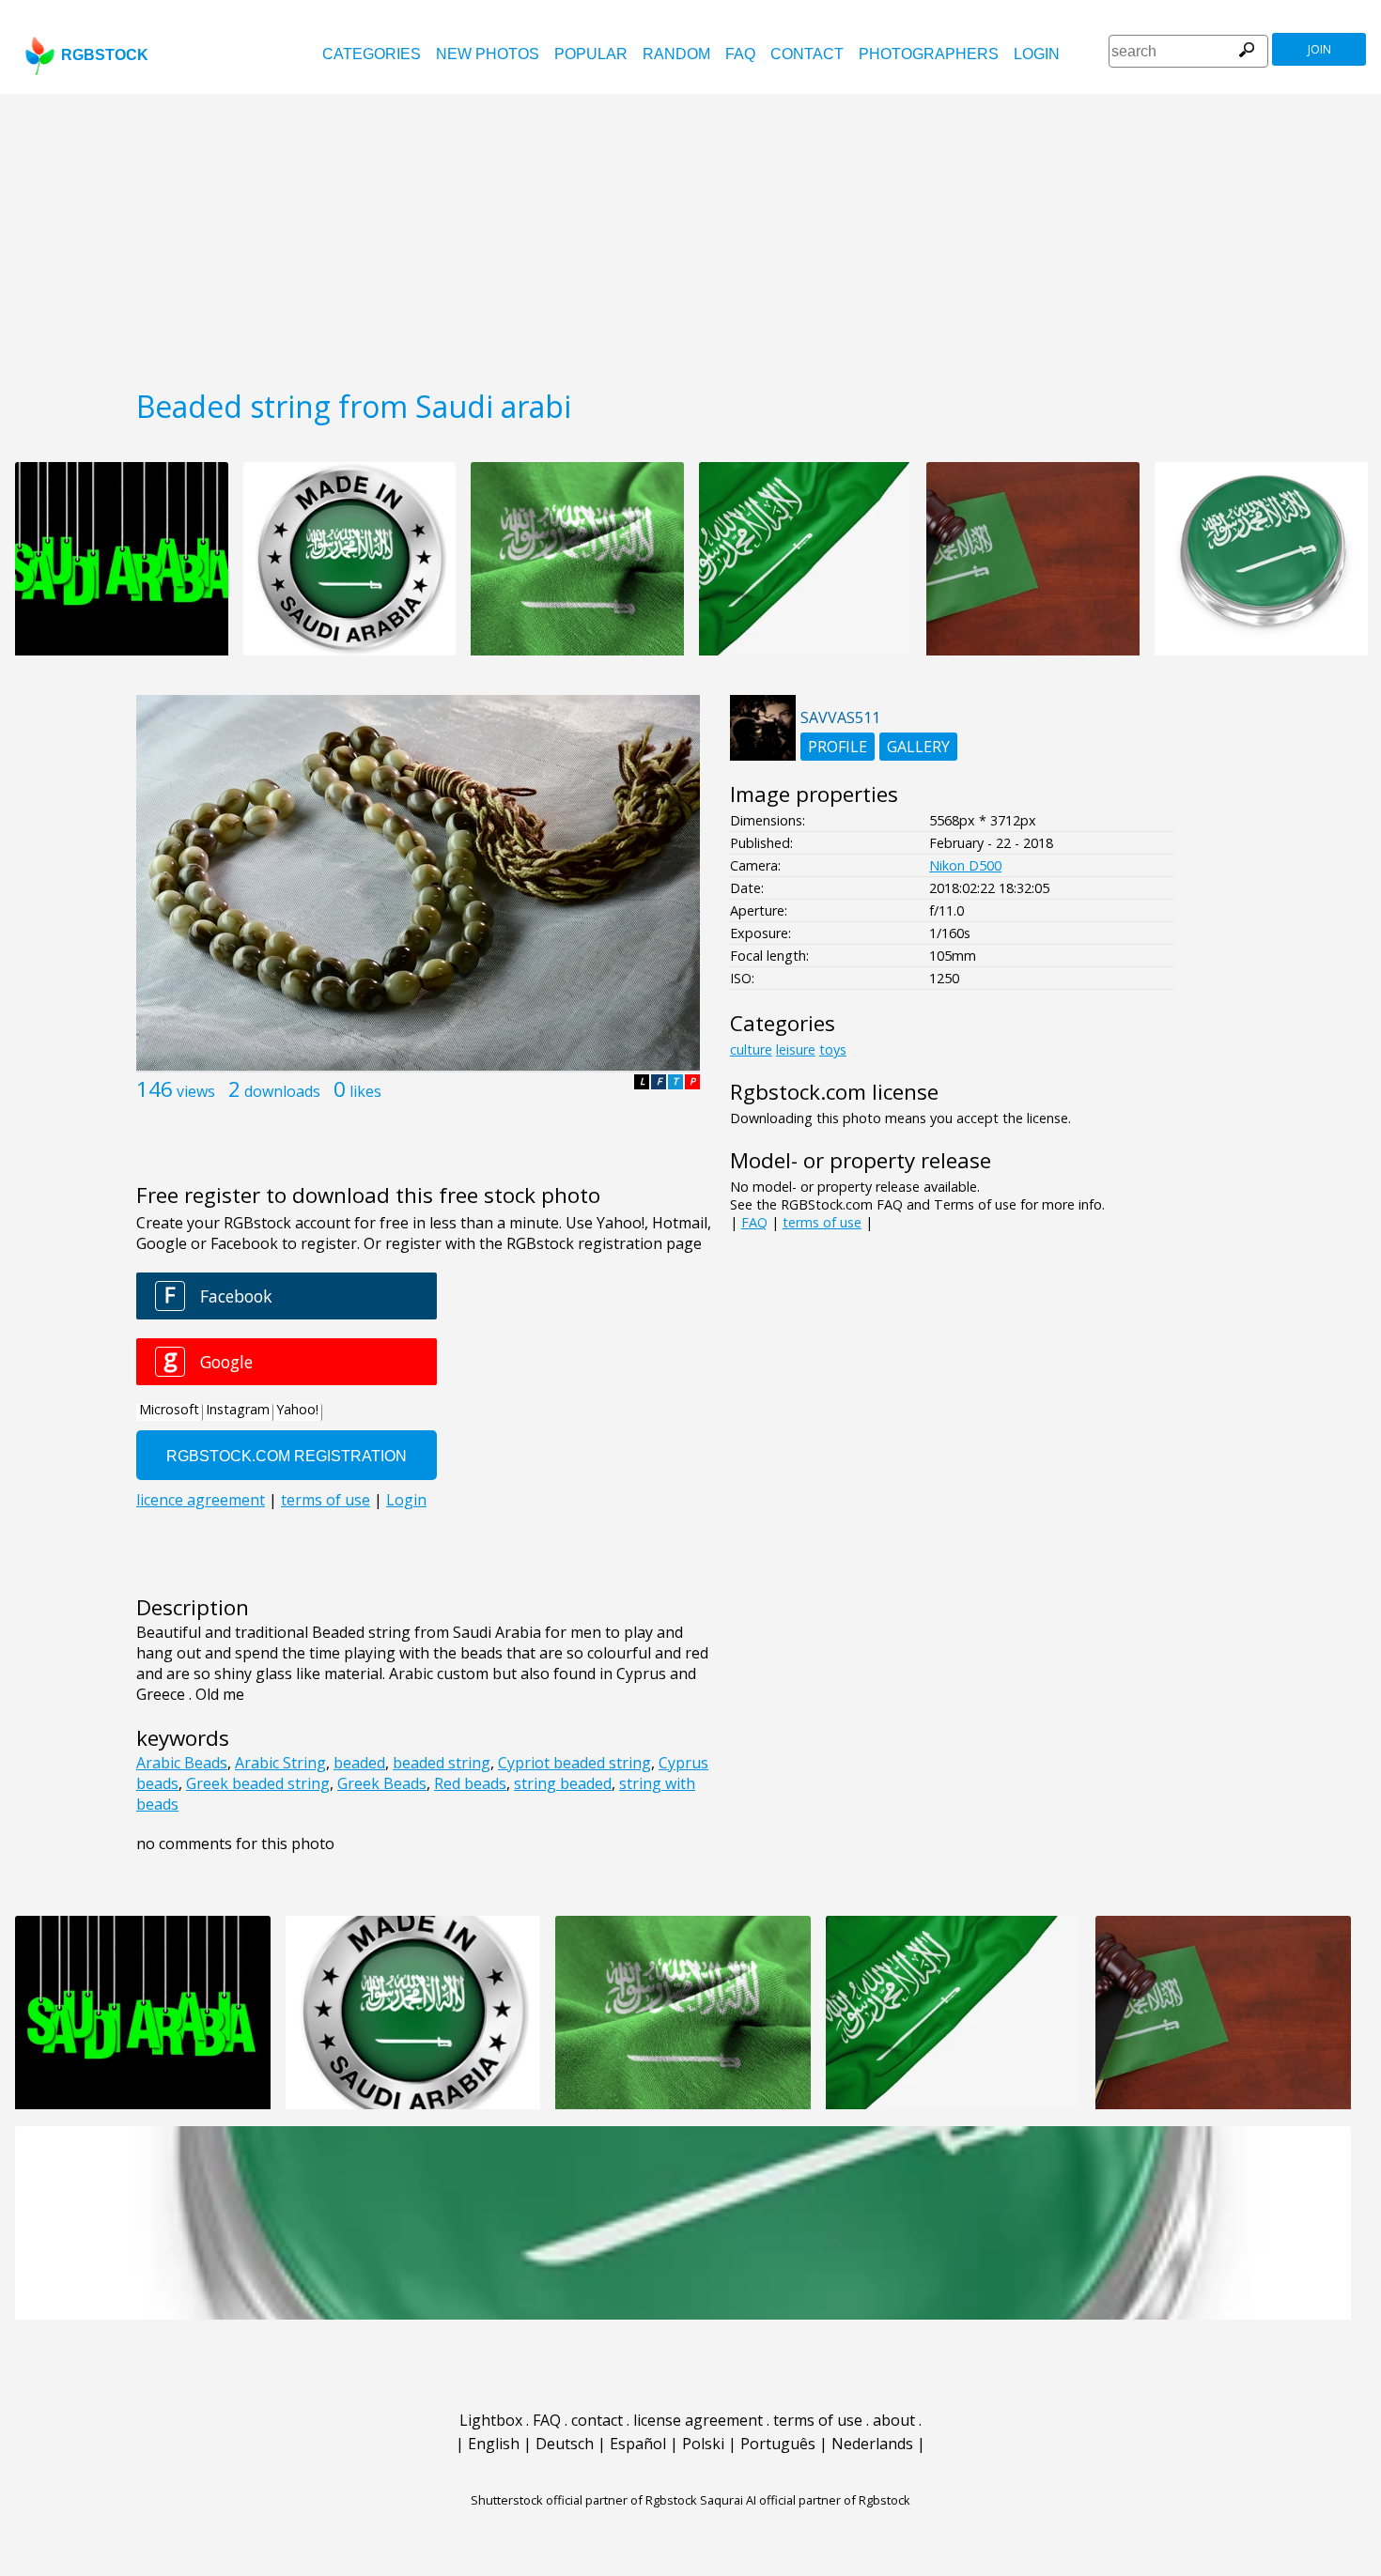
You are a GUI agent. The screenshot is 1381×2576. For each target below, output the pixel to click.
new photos (488, 54)
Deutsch (565, 2444)
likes (365, 1091)
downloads (282, 1091)
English (494, 2444)
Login (1037, 54)
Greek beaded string (258, 1783)
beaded (359, 1763)
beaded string (442, 1763)
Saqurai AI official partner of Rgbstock (805, 2500)
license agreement (698, 2420)
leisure (796, 1049)
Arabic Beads (182, 1763)
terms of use (822, 1222)
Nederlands (872, 2444)
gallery (918, 747)
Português (778, 2444)
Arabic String (280, 1763)
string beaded (563, 1783)
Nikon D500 (965, 865)
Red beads (470, 1783)
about (894, 2420)
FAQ (740, 54)
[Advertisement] (690, 235)
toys (833, 1049)
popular (591, 54)
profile (838, 747)
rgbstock (105, 55)
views (196, 1091)
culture (751, 1049)
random (676, 54)
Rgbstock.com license (834, 1092)
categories (372, 54)
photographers (929, 54)
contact (807, 54)
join (1319, 49)
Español (638, 2444)
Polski (703, 2444)
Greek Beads (382, 1783)
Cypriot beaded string (574, 1763)
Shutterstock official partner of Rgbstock (584, 2500)
